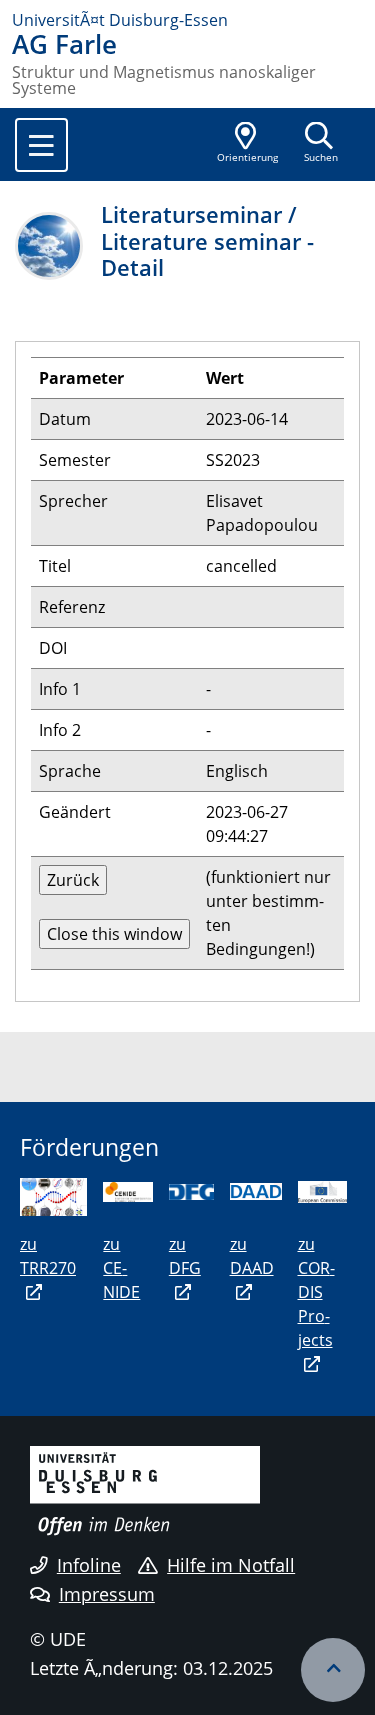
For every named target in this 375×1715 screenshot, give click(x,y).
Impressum (107, 1594)
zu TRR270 (48, 1256)
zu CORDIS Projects (316, 1292)
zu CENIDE (121, 1268)
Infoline (89, 1565)
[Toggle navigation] (41, 145)
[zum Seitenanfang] (333, 1670)
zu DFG (185, 1256)
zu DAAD (252, 1256)
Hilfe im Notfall (231, 1565)
